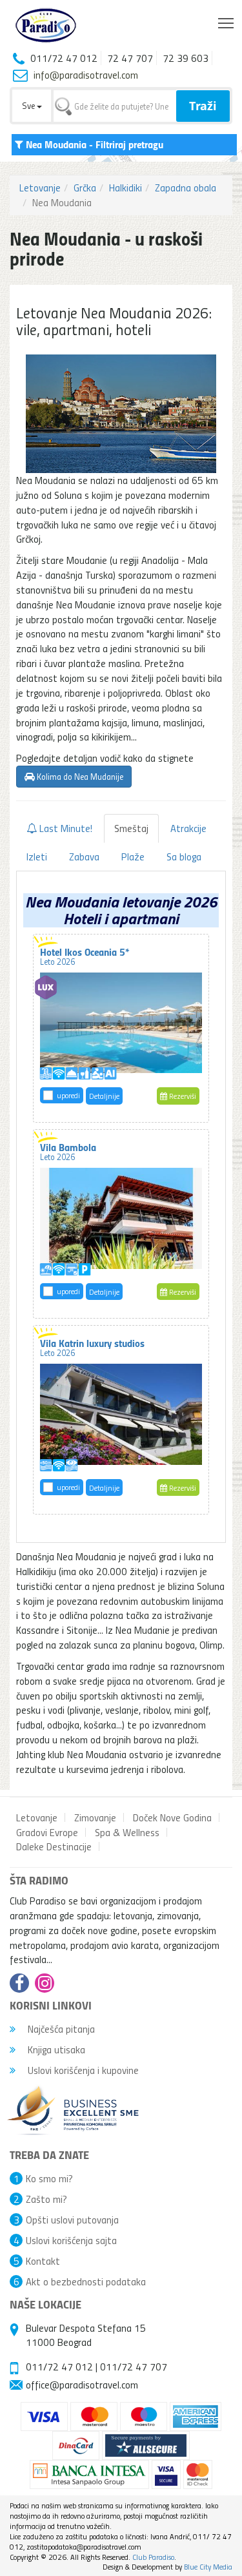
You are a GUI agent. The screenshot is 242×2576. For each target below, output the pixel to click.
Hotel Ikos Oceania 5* (85, 956)
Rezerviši (182, 1096)
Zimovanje (95, 1817)
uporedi (68, 1095)
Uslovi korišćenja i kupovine (82, 2070)
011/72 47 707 (134, 2367)
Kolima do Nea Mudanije (79, 776)
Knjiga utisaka (55, 2049)
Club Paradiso (153, 2557)
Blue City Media (208, 2567)
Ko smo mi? (49, 2178)
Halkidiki (126, 188)
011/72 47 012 (59, 2367)
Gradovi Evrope (47, 1832)
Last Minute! (65, 828)
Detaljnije (104, 1096)
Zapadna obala (186, 188)
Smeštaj (131, 828)
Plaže (133, 857)
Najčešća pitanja (60, 2029)
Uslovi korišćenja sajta (71, 2240)
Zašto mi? (46, 2199)
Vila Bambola (68, 1151)
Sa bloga (184, 857)
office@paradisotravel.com (82, 2385)
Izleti (37, 857)
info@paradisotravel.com (86, 75)
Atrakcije (188, 828)
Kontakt (43, 2261)
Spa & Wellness (127, 1832)
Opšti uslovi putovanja (72, 2220)
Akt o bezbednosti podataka (86, 2281)
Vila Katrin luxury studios (92, 1347)
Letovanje (40, 188)
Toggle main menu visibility (226, 22)
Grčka (85, 188)
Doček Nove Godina (172, 1817)
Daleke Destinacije (54, 1846)
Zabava (84, 857)
